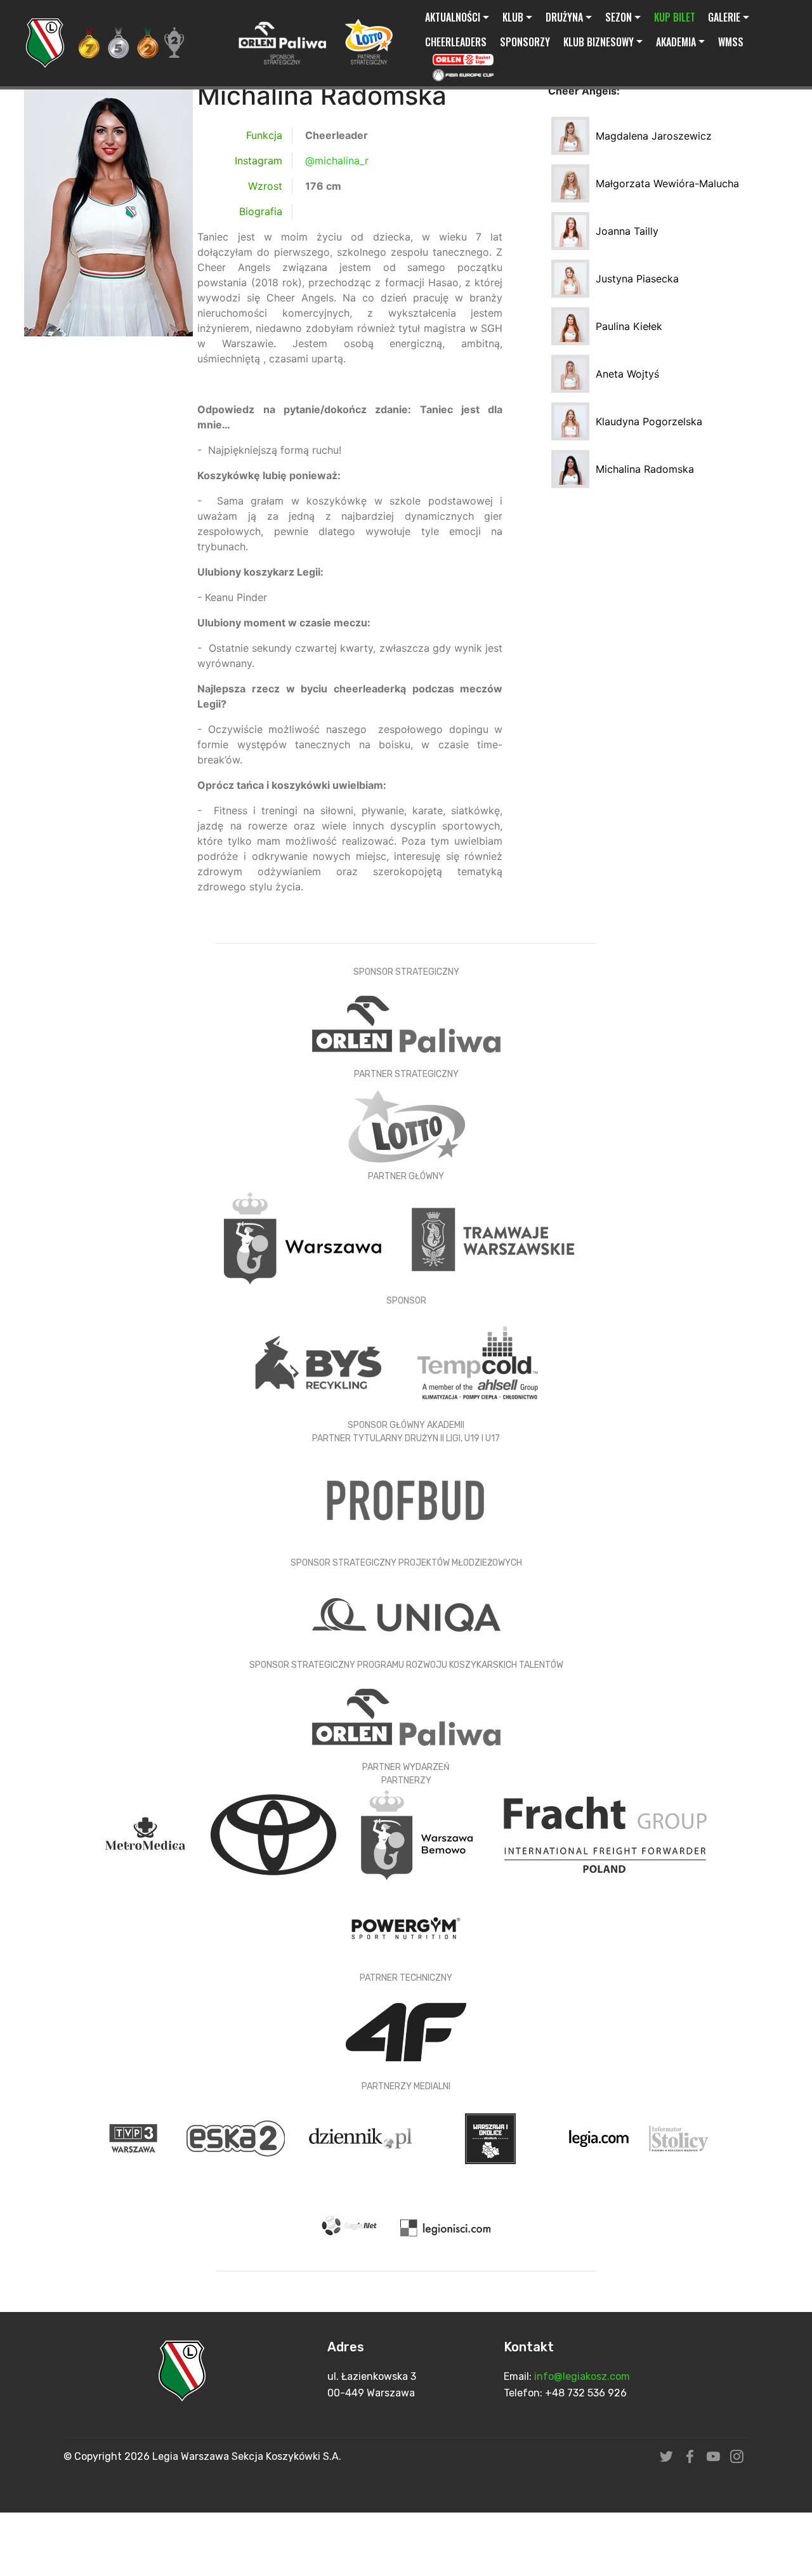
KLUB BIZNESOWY (599, 42)
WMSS (731, 42)
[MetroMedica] (148, 1833)
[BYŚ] (320, 1362)
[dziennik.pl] (362, 2137)
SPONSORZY (525, 42)
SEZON (619, 17)
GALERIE (724, 17)
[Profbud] (406, 1500)
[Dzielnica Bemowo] (419, 1833)
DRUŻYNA (564, 17)
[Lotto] (406, 1125)
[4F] (406, 2031)
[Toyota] (275, 1833)
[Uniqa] (406, 1614)
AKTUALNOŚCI (453, 17)
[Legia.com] (601, 2137)
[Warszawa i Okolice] (492, 2137)
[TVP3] (135, 2137)
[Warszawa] (304, 1238)
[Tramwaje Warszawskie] (494, 1238)
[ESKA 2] (237, 2137)
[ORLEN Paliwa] (406, 1023)
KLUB (513, 17)
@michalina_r (337, 161)
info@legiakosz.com (582, 2376)
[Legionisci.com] (446, 2226)
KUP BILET (675, 17)
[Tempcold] (478, 1362)
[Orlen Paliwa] (406, 1716)
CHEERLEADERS (456, 42)
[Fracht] (605, 1833)
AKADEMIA (676, 42)
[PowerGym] (406, 1927)
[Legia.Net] (352, 2226)
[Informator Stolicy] (679, 2137)
